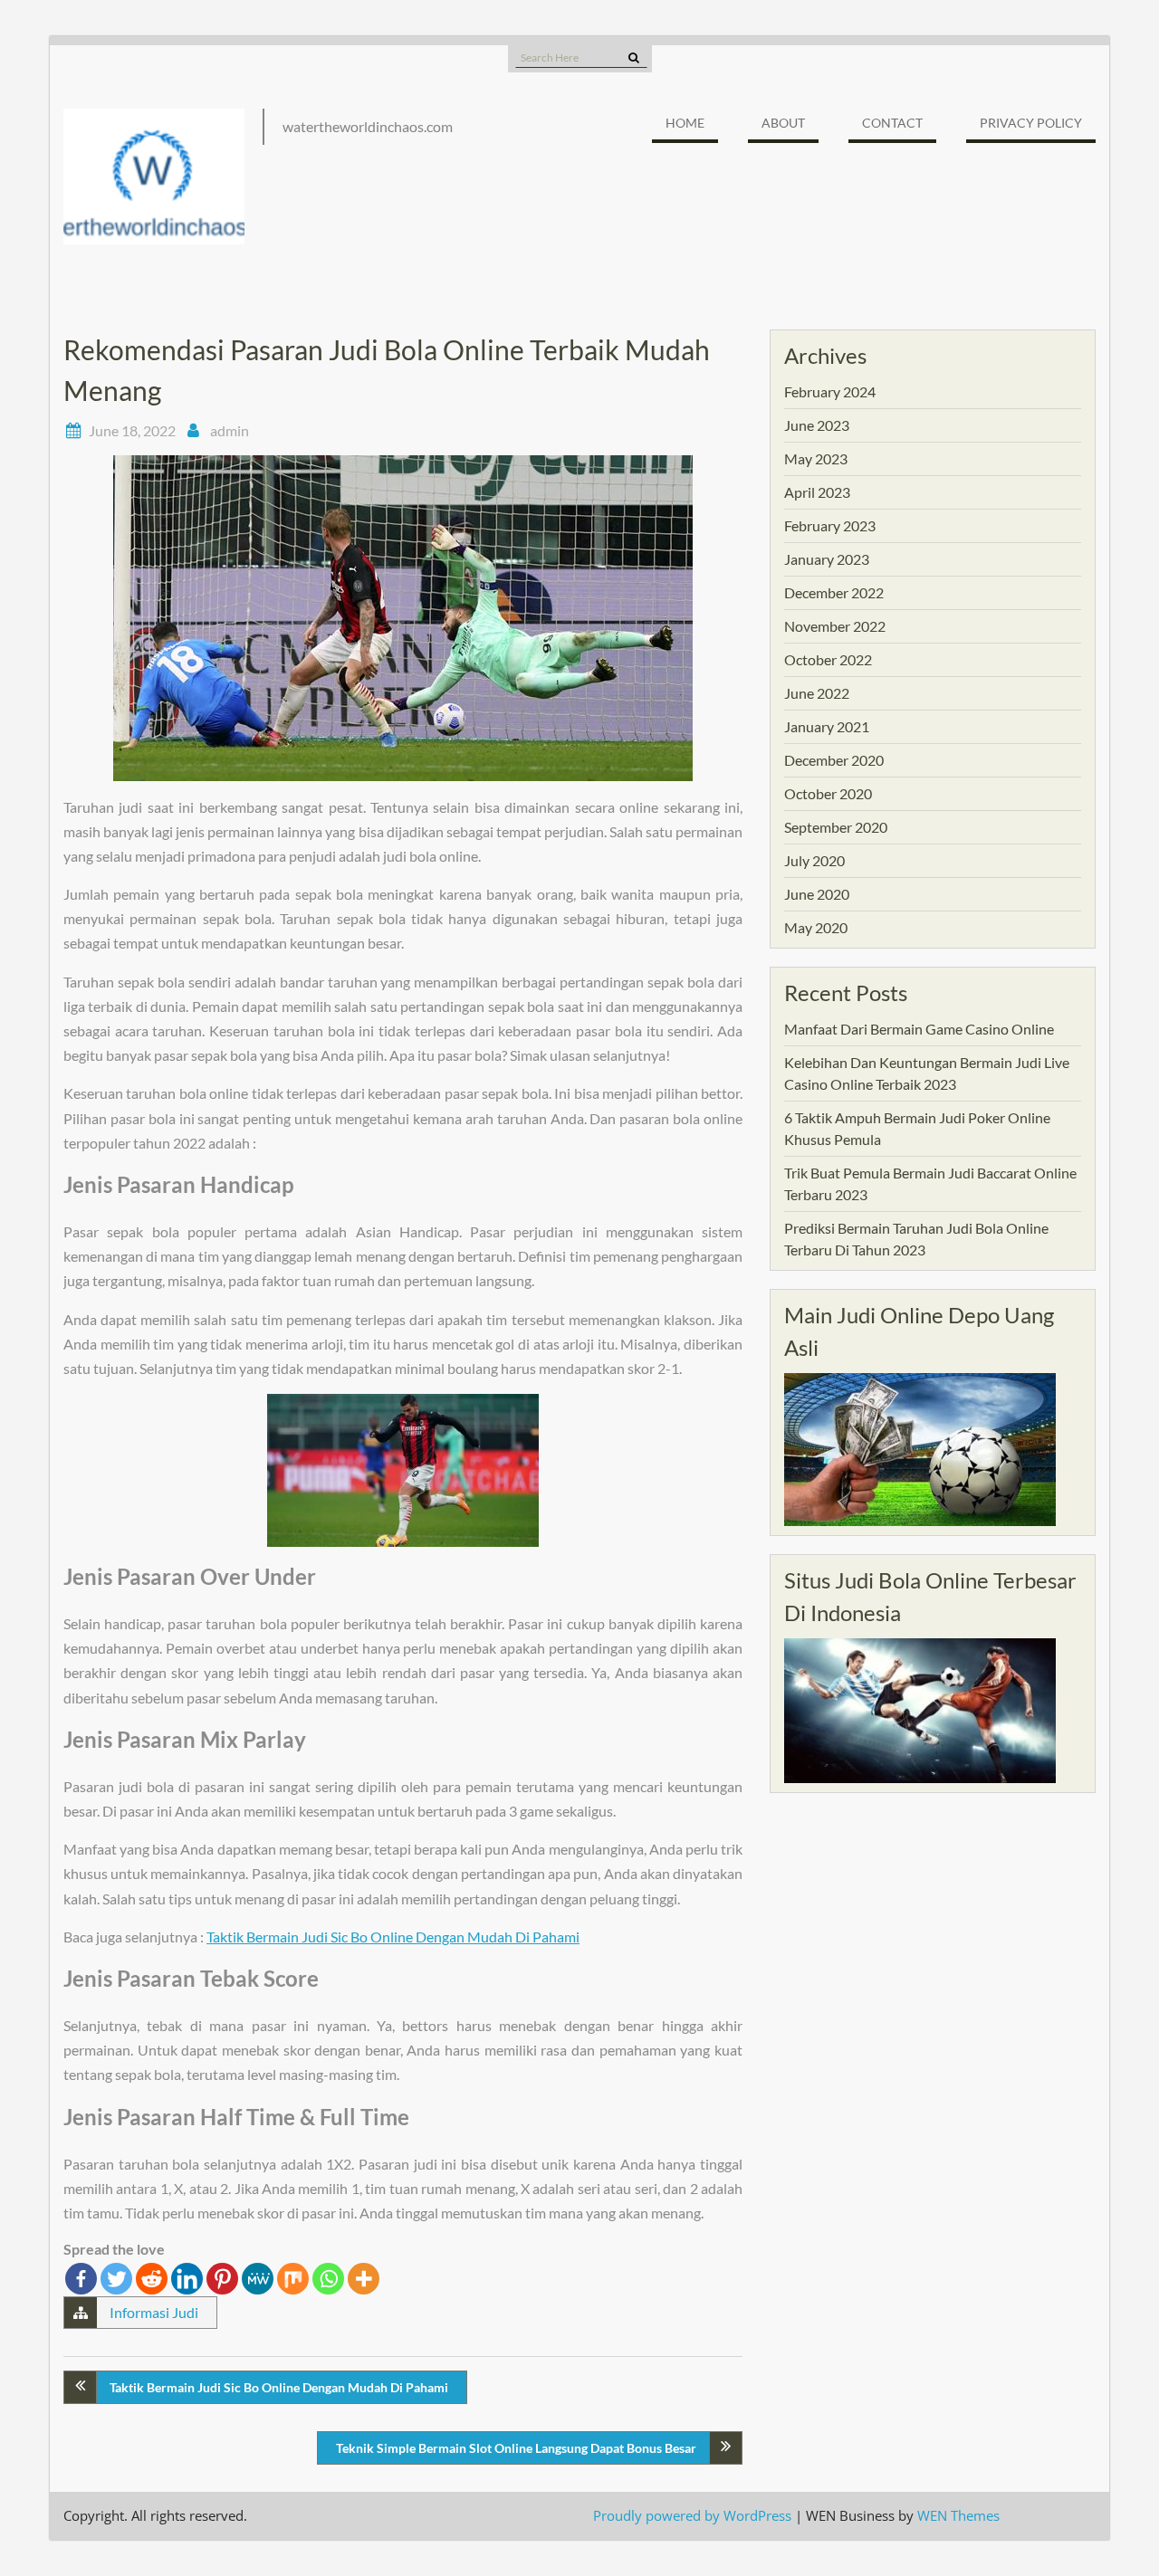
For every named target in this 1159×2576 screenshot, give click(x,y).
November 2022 (835, 626)
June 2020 (817, 894)
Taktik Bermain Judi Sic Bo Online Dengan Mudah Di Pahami (393, 1937)
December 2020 (834, 760)
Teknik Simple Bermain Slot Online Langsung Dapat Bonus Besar (516, 2448)
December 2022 (834, 592)
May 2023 (816, 458)
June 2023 (817, 425)
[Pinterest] (222, 2279)
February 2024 (830, 391)
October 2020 (828, 793)
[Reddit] (152, 2279)
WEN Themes (958, 2515)
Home (685, 123)
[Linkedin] (187, 2279)
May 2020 (816, 927)
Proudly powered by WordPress (692, 2515)
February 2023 (830, 525)
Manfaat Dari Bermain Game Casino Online (919, 1029)
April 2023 (817, 492)
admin (230, 430)
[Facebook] (81, 2279)
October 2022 (828, 659)
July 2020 (814, 860)
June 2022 (817, 693)
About (783, 123)
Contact (892, 123)
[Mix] (293, 2279)
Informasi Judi (154, 2312)
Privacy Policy (1031, 123)
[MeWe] (258, 2279)
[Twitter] (116, 2279)
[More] (364, 2279)
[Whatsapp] (328, 2279)
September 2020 (836, 827)
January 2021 (827, 726)
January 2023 (827, 559)
